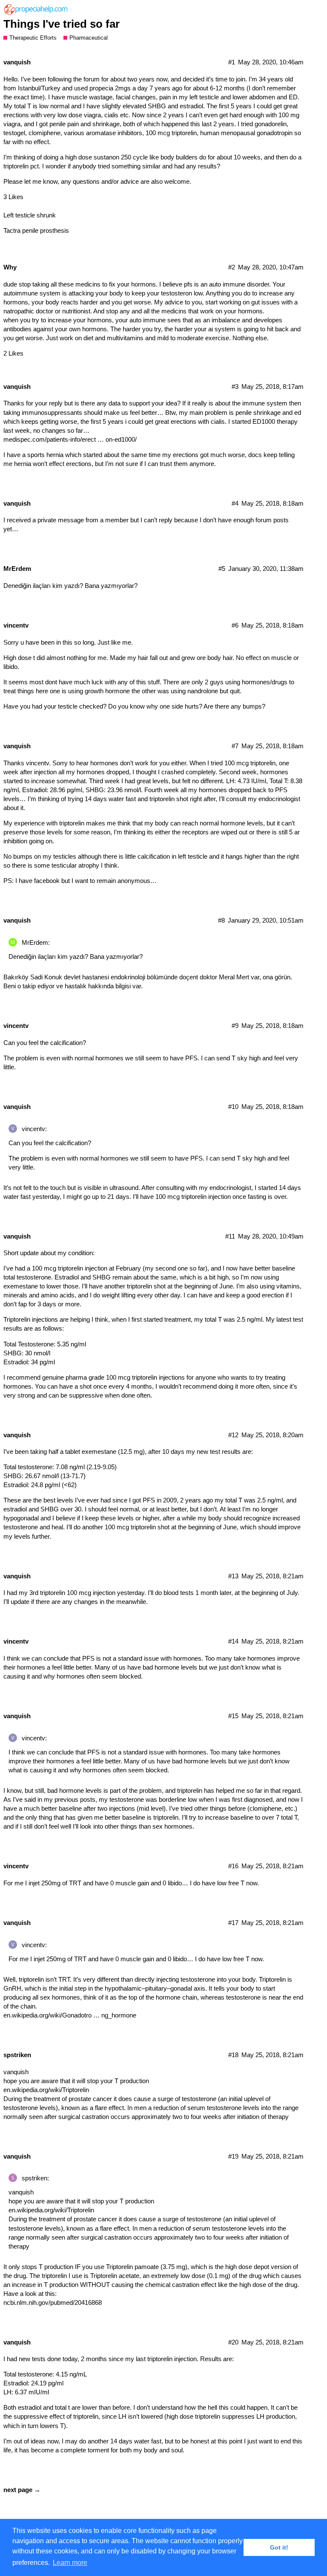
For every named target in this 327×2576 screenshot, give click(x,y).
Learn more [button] (70, 2563)
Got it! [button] (279, 2547)
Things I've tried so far (62, 24)
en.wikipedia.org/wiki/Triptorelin (46, 2090)
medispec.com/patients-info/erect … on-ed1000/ (70, 439)
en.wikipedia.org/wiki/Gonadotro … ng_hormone (70, 2015)
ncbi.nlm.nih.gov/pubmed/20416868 (53, 2302)
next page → (22, 2490)
